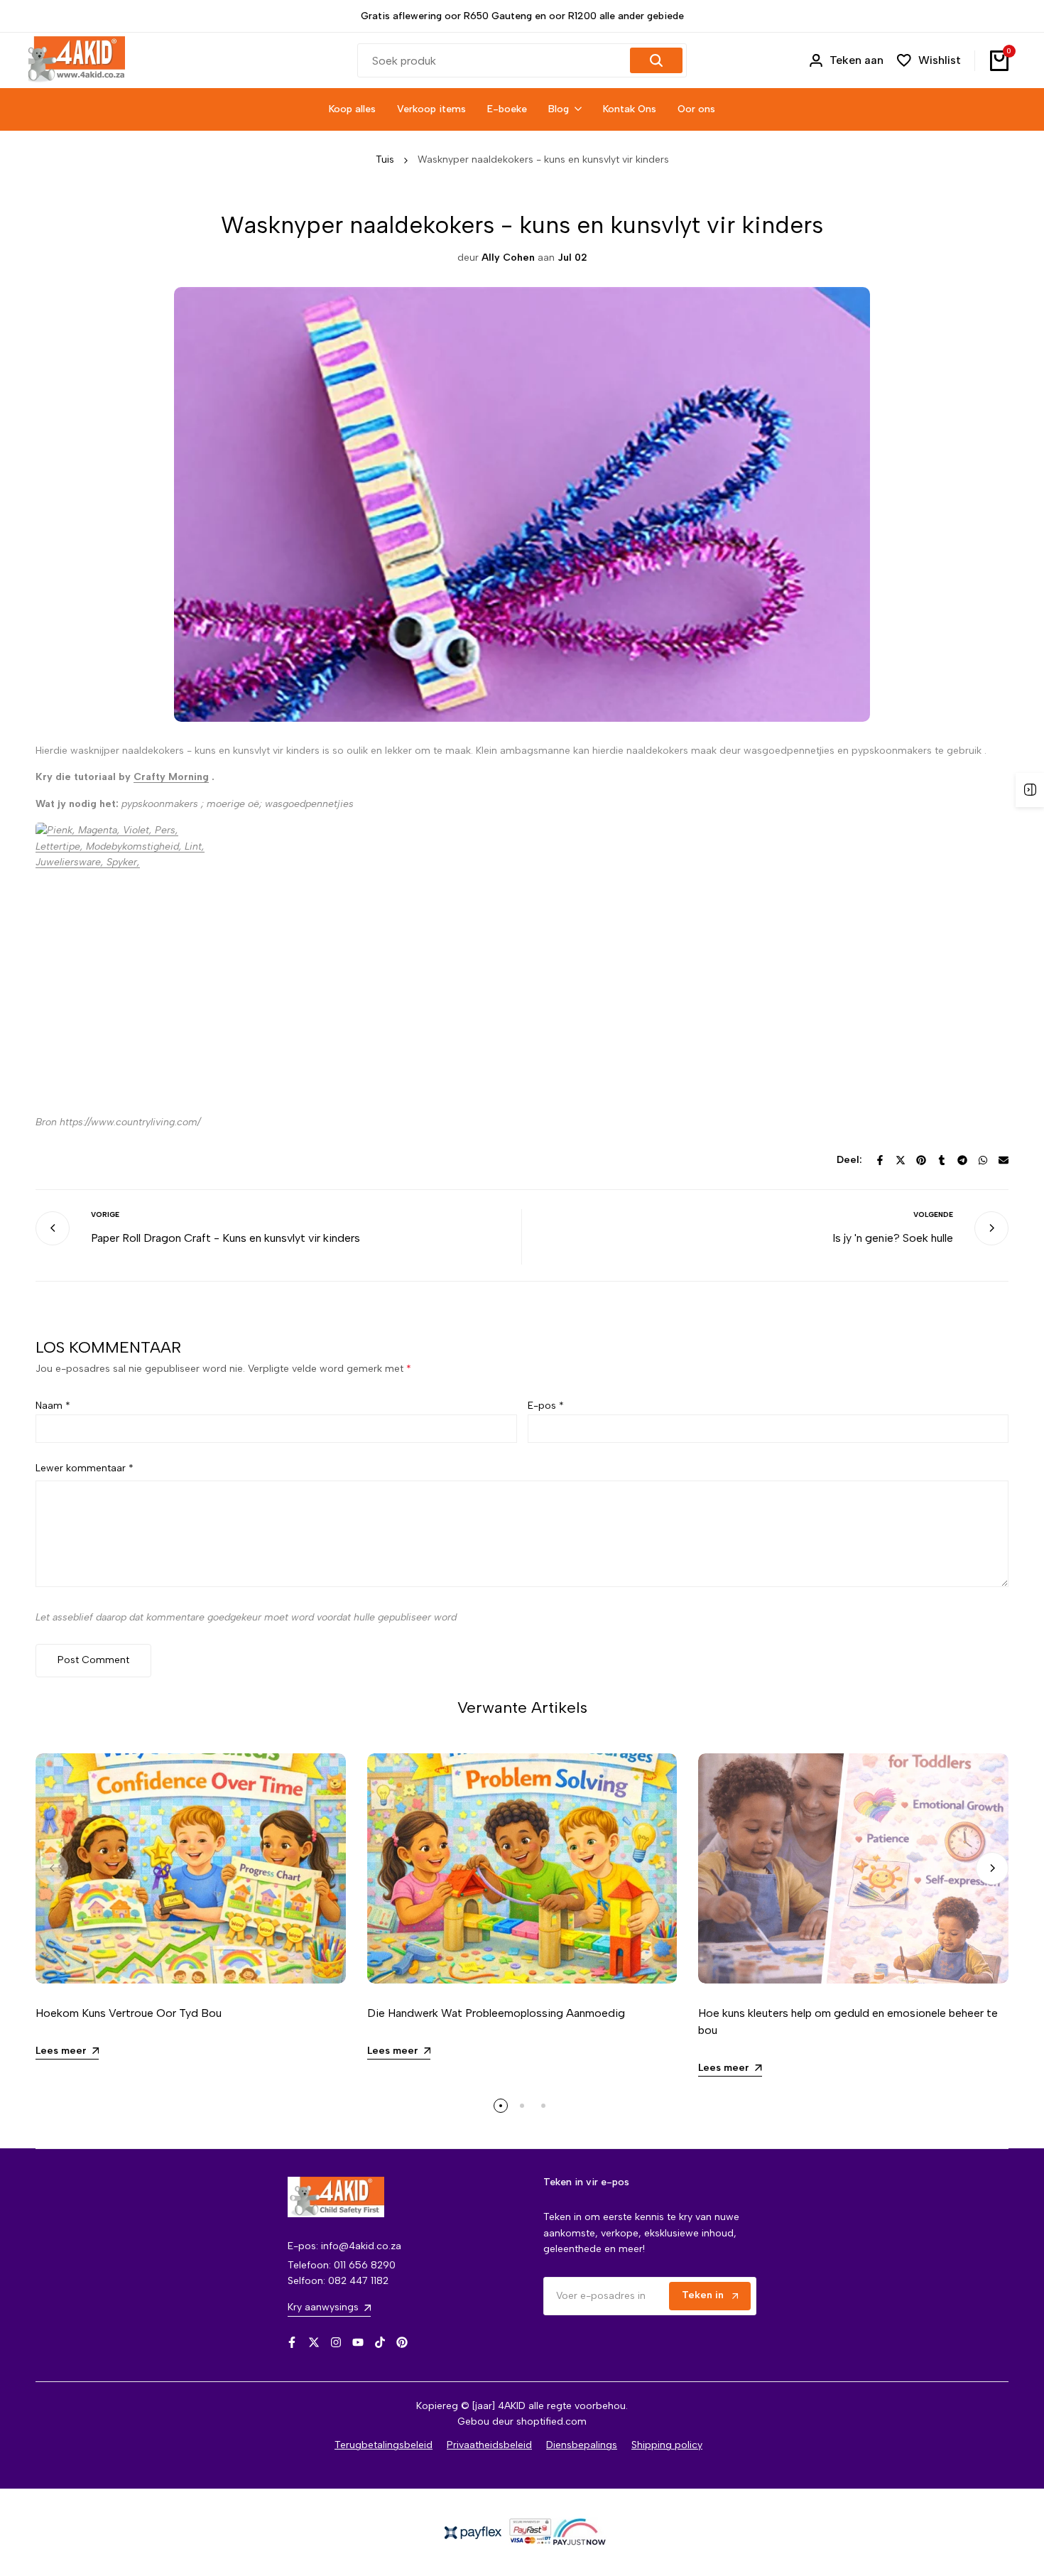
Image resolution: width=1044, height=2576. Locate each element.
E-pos (546, 1406)
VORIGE (105, 1214)
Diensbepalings (582, 2445)
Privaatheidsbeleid (489, 2445)
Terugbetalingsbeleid (384, 2445)
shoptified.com (551, 2421)
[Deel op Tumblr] (942, 1160)
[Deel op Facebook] (880, 1160)
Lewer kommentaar (85, 1468)
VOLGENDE (933, 1214)
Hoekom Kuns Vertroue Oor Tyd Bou (129, 2013)
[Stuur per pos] (1004, 1160)
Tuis (385, 159)
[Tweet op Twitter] (901, 1160)
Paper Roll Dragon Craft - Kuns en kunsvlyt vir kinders (225, 1238)
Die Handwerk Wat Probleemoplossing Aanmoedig (496, 2013)
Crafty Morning (171, 777)
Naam (53, 1406)
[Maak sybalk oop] (1030, 790)
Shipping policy (667, 2445)
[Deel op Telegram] (962, 1160)
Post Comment (93, 1660)
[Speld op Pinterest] (921, 1160)
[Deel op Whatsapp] (983, 1160)
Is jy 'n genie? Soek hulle (893, 1238)
